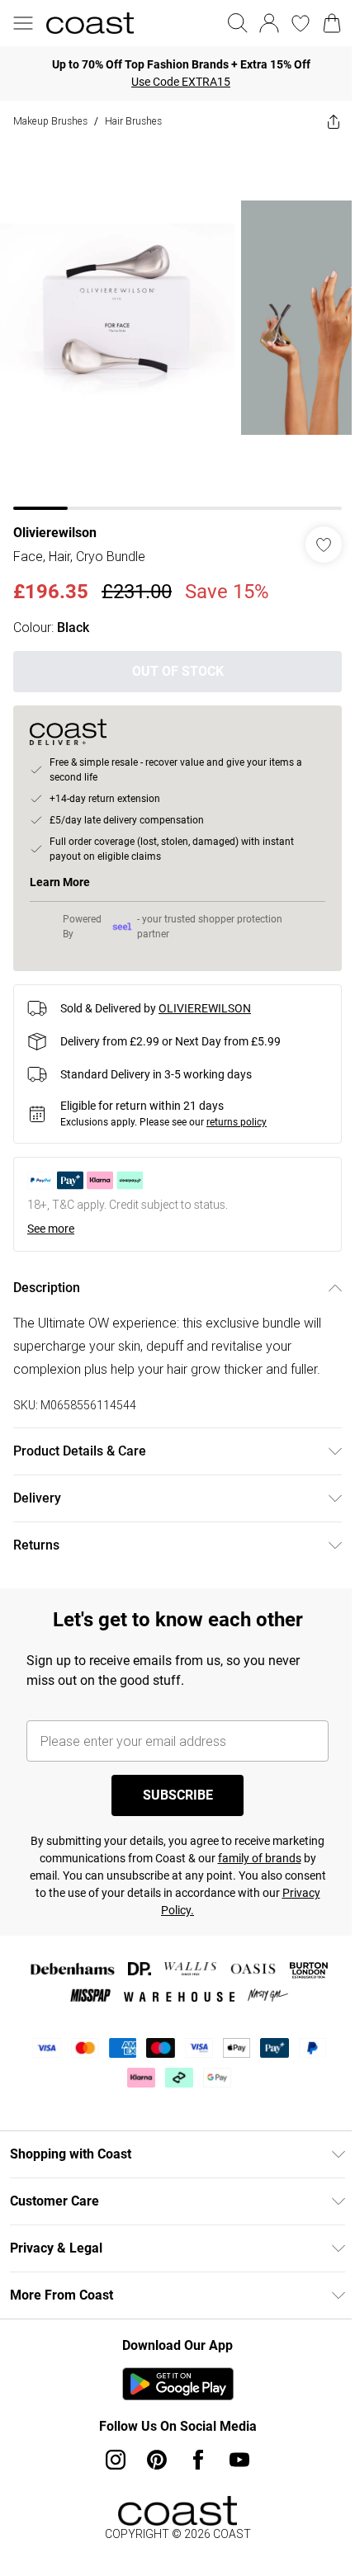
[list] (177, 326)
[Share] (334, 121)
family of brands (260, 1858)
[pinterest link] (157, 2460)
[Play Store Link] (178, 2384)
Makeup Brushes (50, 121)
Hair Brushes (133, 121)
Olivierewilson (55, 533)
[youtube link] (239, 2460)
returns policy (237, 1122)
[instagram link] (116, 2460)
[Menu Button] (23, 23)
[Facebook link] (198, 2460)
